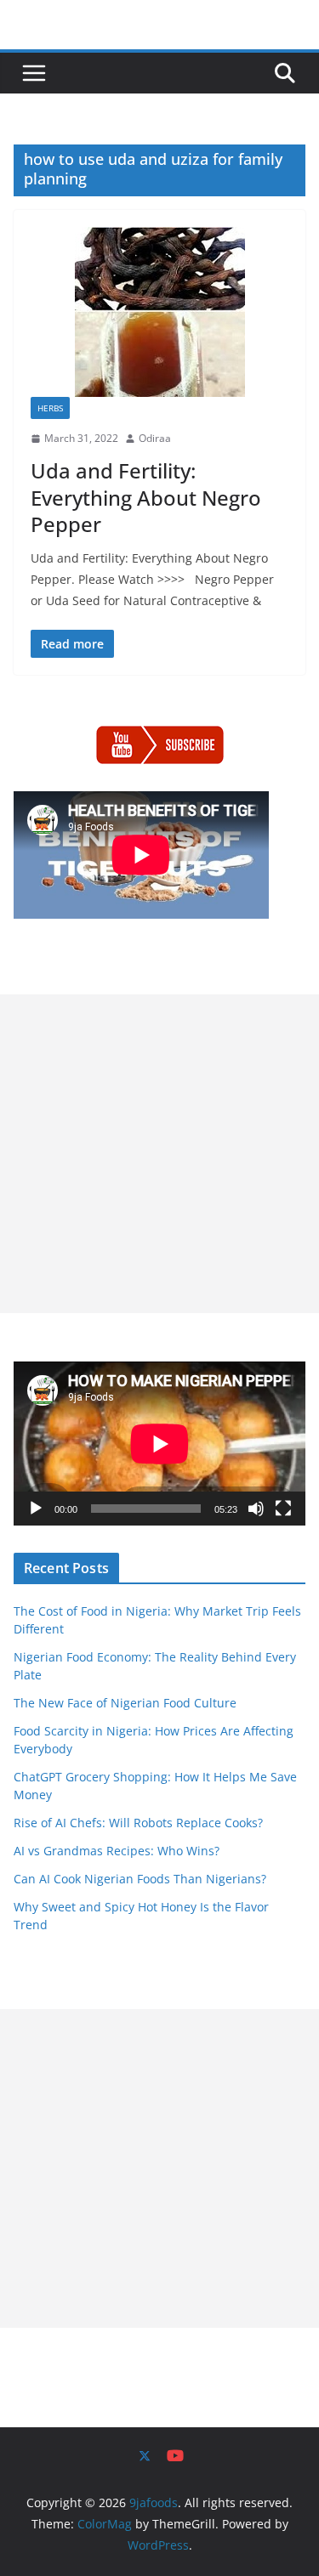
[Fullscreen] (283, 1509)
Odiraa (155, 438)
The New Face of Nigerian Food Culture (125, 1703)
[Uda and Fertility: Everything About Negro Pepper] (159, 312)
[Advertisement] (159, 1154)
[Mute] (256, 1509)
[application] (159, 1444)
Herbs (50, 408)
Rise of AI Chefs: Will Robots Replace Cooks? (138, 1823)
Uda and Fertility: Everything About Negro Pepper (146, 497)
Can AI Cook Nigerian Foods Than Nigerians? (140, 1879)
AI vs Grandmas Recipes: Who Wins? (117, 1851)
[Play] (36, 1509)
